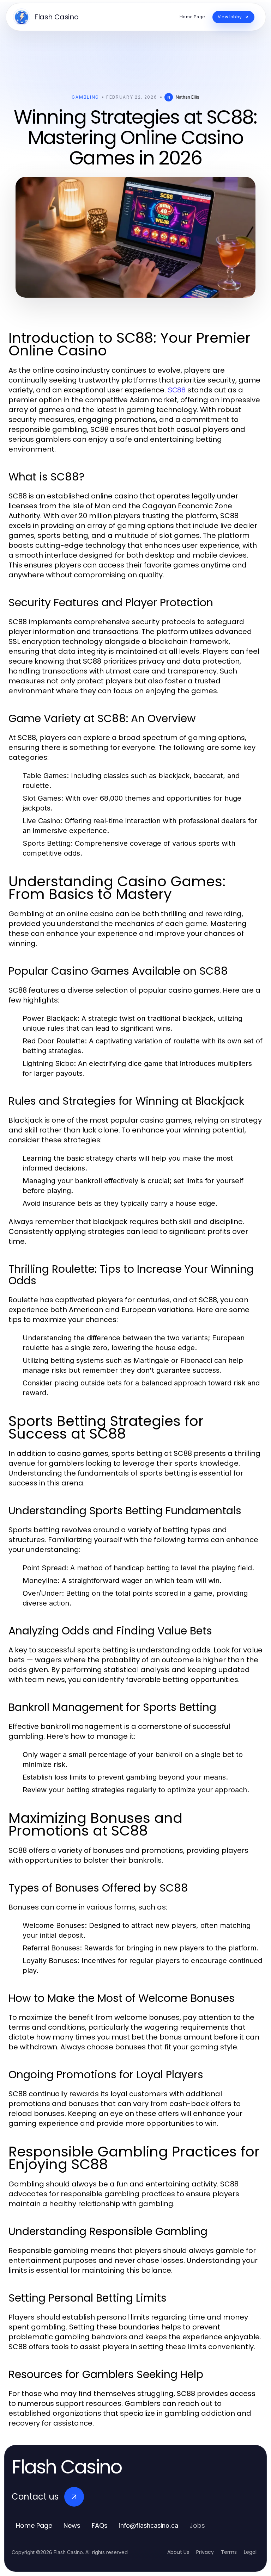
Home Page (34, 2525)
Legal (250, 2552)
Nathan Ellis (188, 97)
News (72, 2525)
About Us (178, 2552)
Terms (229, 2552)
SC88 (177, 390)
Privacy (205, 2552)
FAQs (100, 2525)
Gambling (85, 97)
